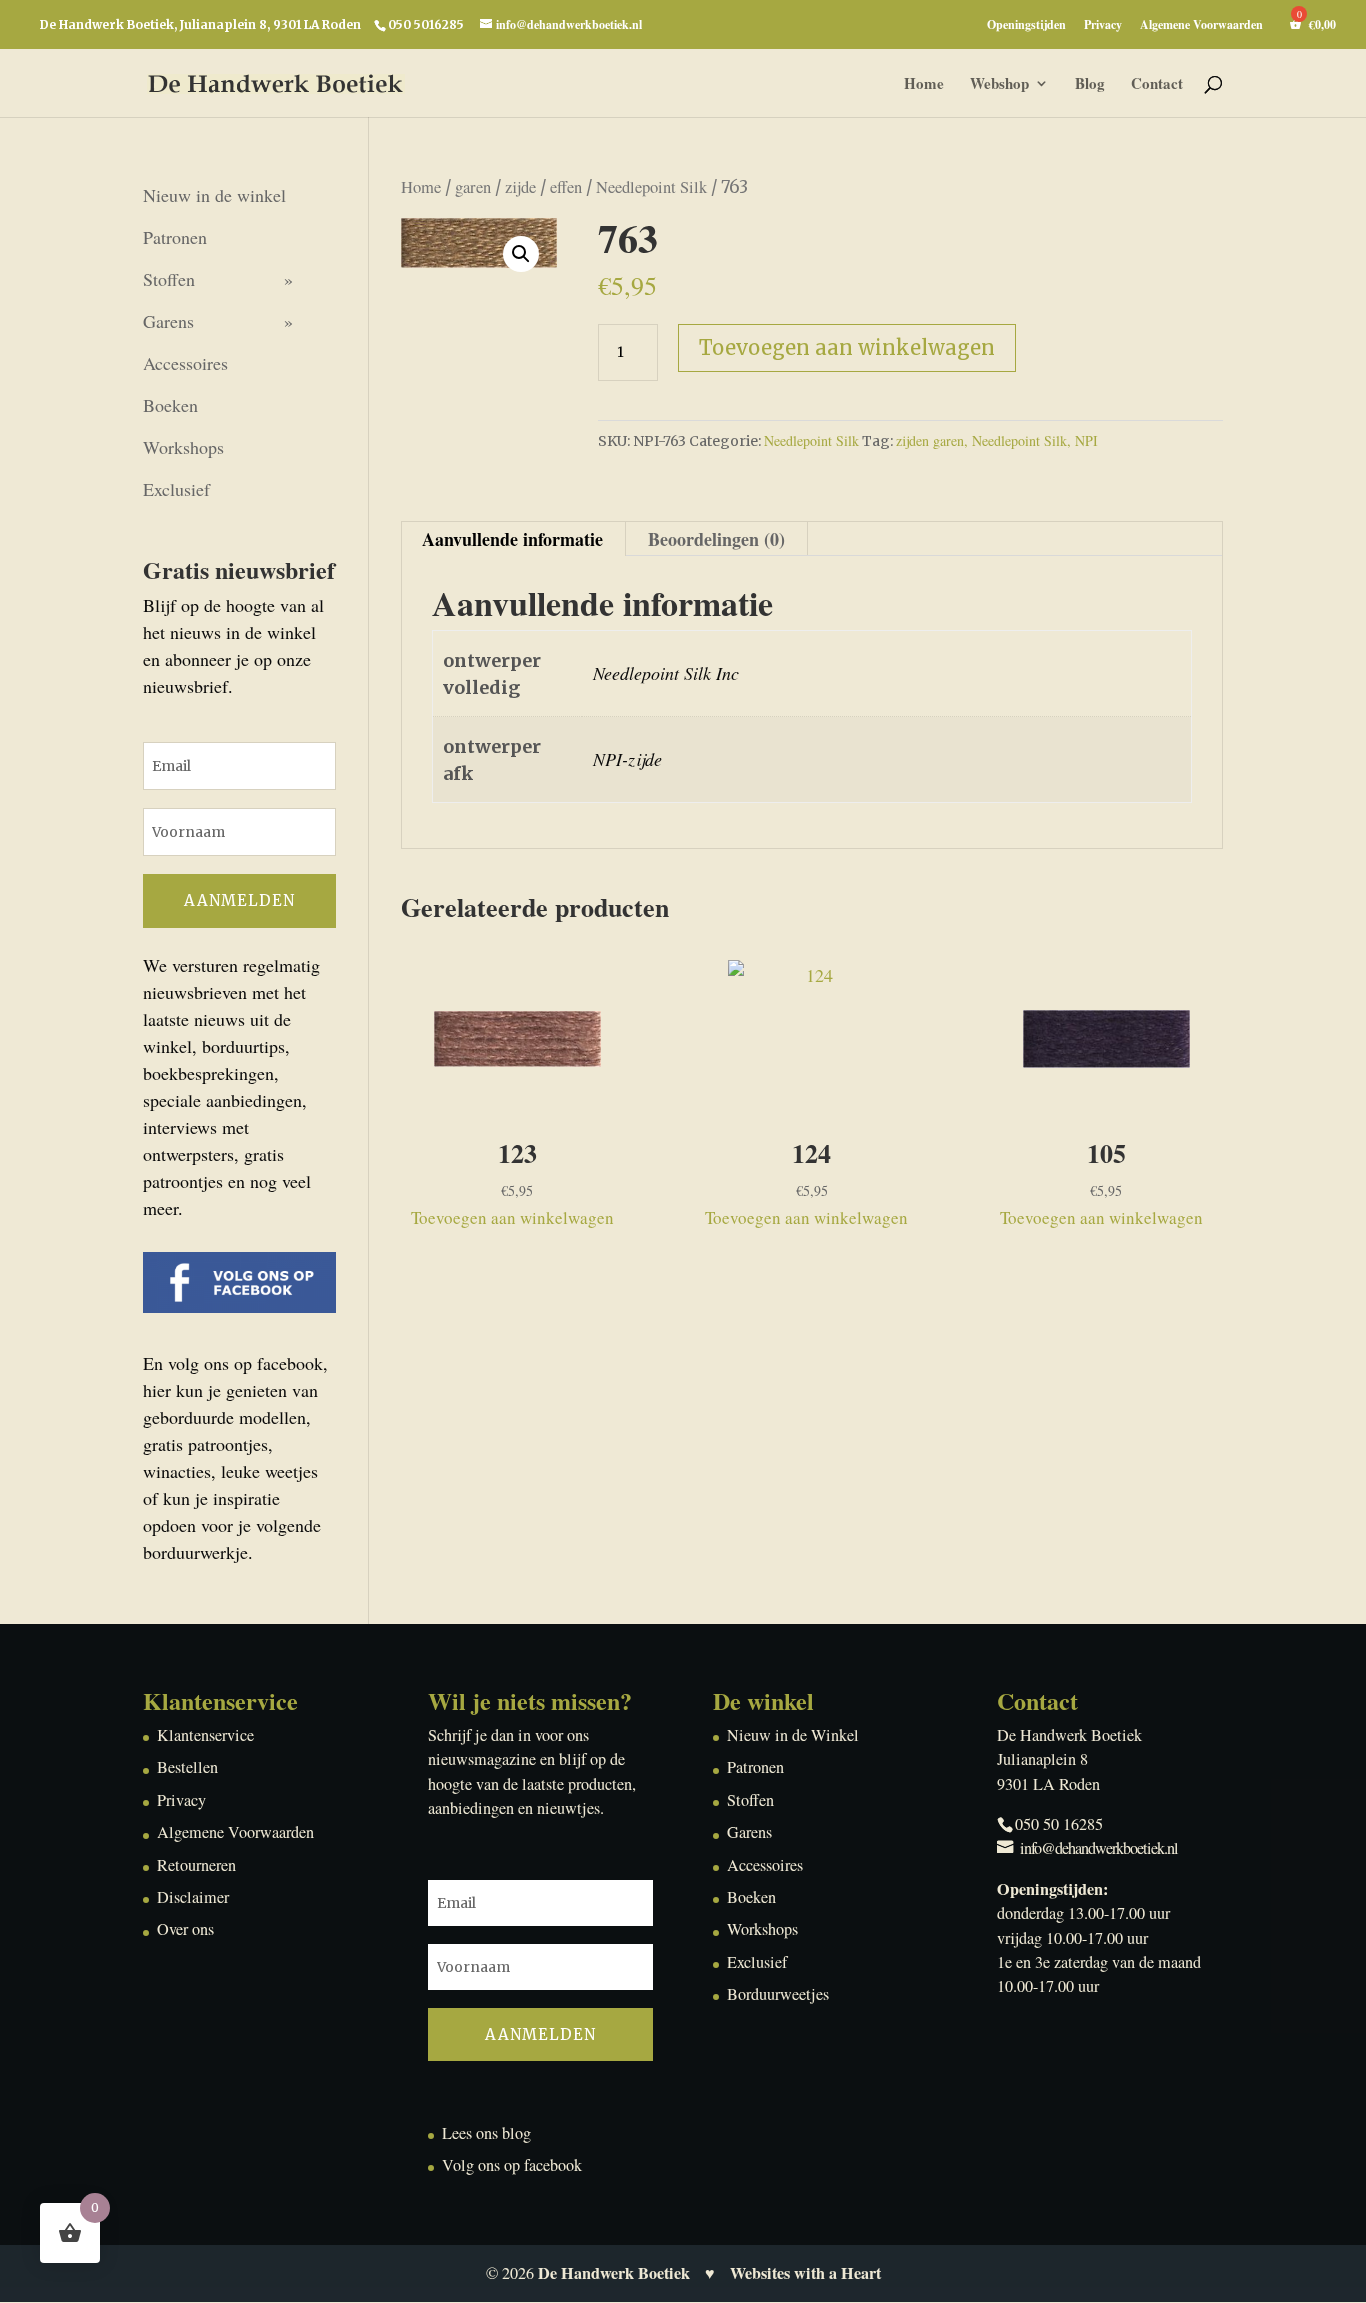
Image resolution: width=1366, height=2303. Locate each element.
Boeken (170, 405)
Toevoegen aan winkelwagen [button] (512, 1217)
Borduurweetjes (778, 1994)
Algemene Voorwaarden (1201, 26)
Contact (1157, 85)
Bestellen (187, 1767)
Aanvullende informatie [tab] (512, 539)
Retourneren (196, 1865)
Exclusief (176, 489)
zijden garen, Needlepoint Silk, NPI (997, 440)
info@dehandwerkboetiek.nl (1099, 1848)
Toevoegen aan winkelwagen (847, 347)
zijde (520, 187)
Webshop (999, 85)
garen (473, 187)
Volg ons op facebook (512, 2165)
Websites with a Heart (805, 2273)
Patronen (175, 237)
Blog (1090, 85)
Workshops (183, 447)
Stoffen (169, 279)
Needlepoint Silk (651, 187)
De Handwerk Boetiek (614, 2273)
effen (566, 187)
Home (924, 85)
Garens (168, 321)
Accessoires (185, 363)
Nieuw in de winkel (214, 195)
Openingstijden (1026, 26)
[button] (521, 254)
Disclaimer (193, 1897)
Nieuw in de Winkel (793, 1735)
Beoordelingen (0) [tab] (716, 539)
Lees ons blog (486, 2133)
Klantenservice (205, 1735)
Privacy (1103, 26)
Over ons (185, 1929)
